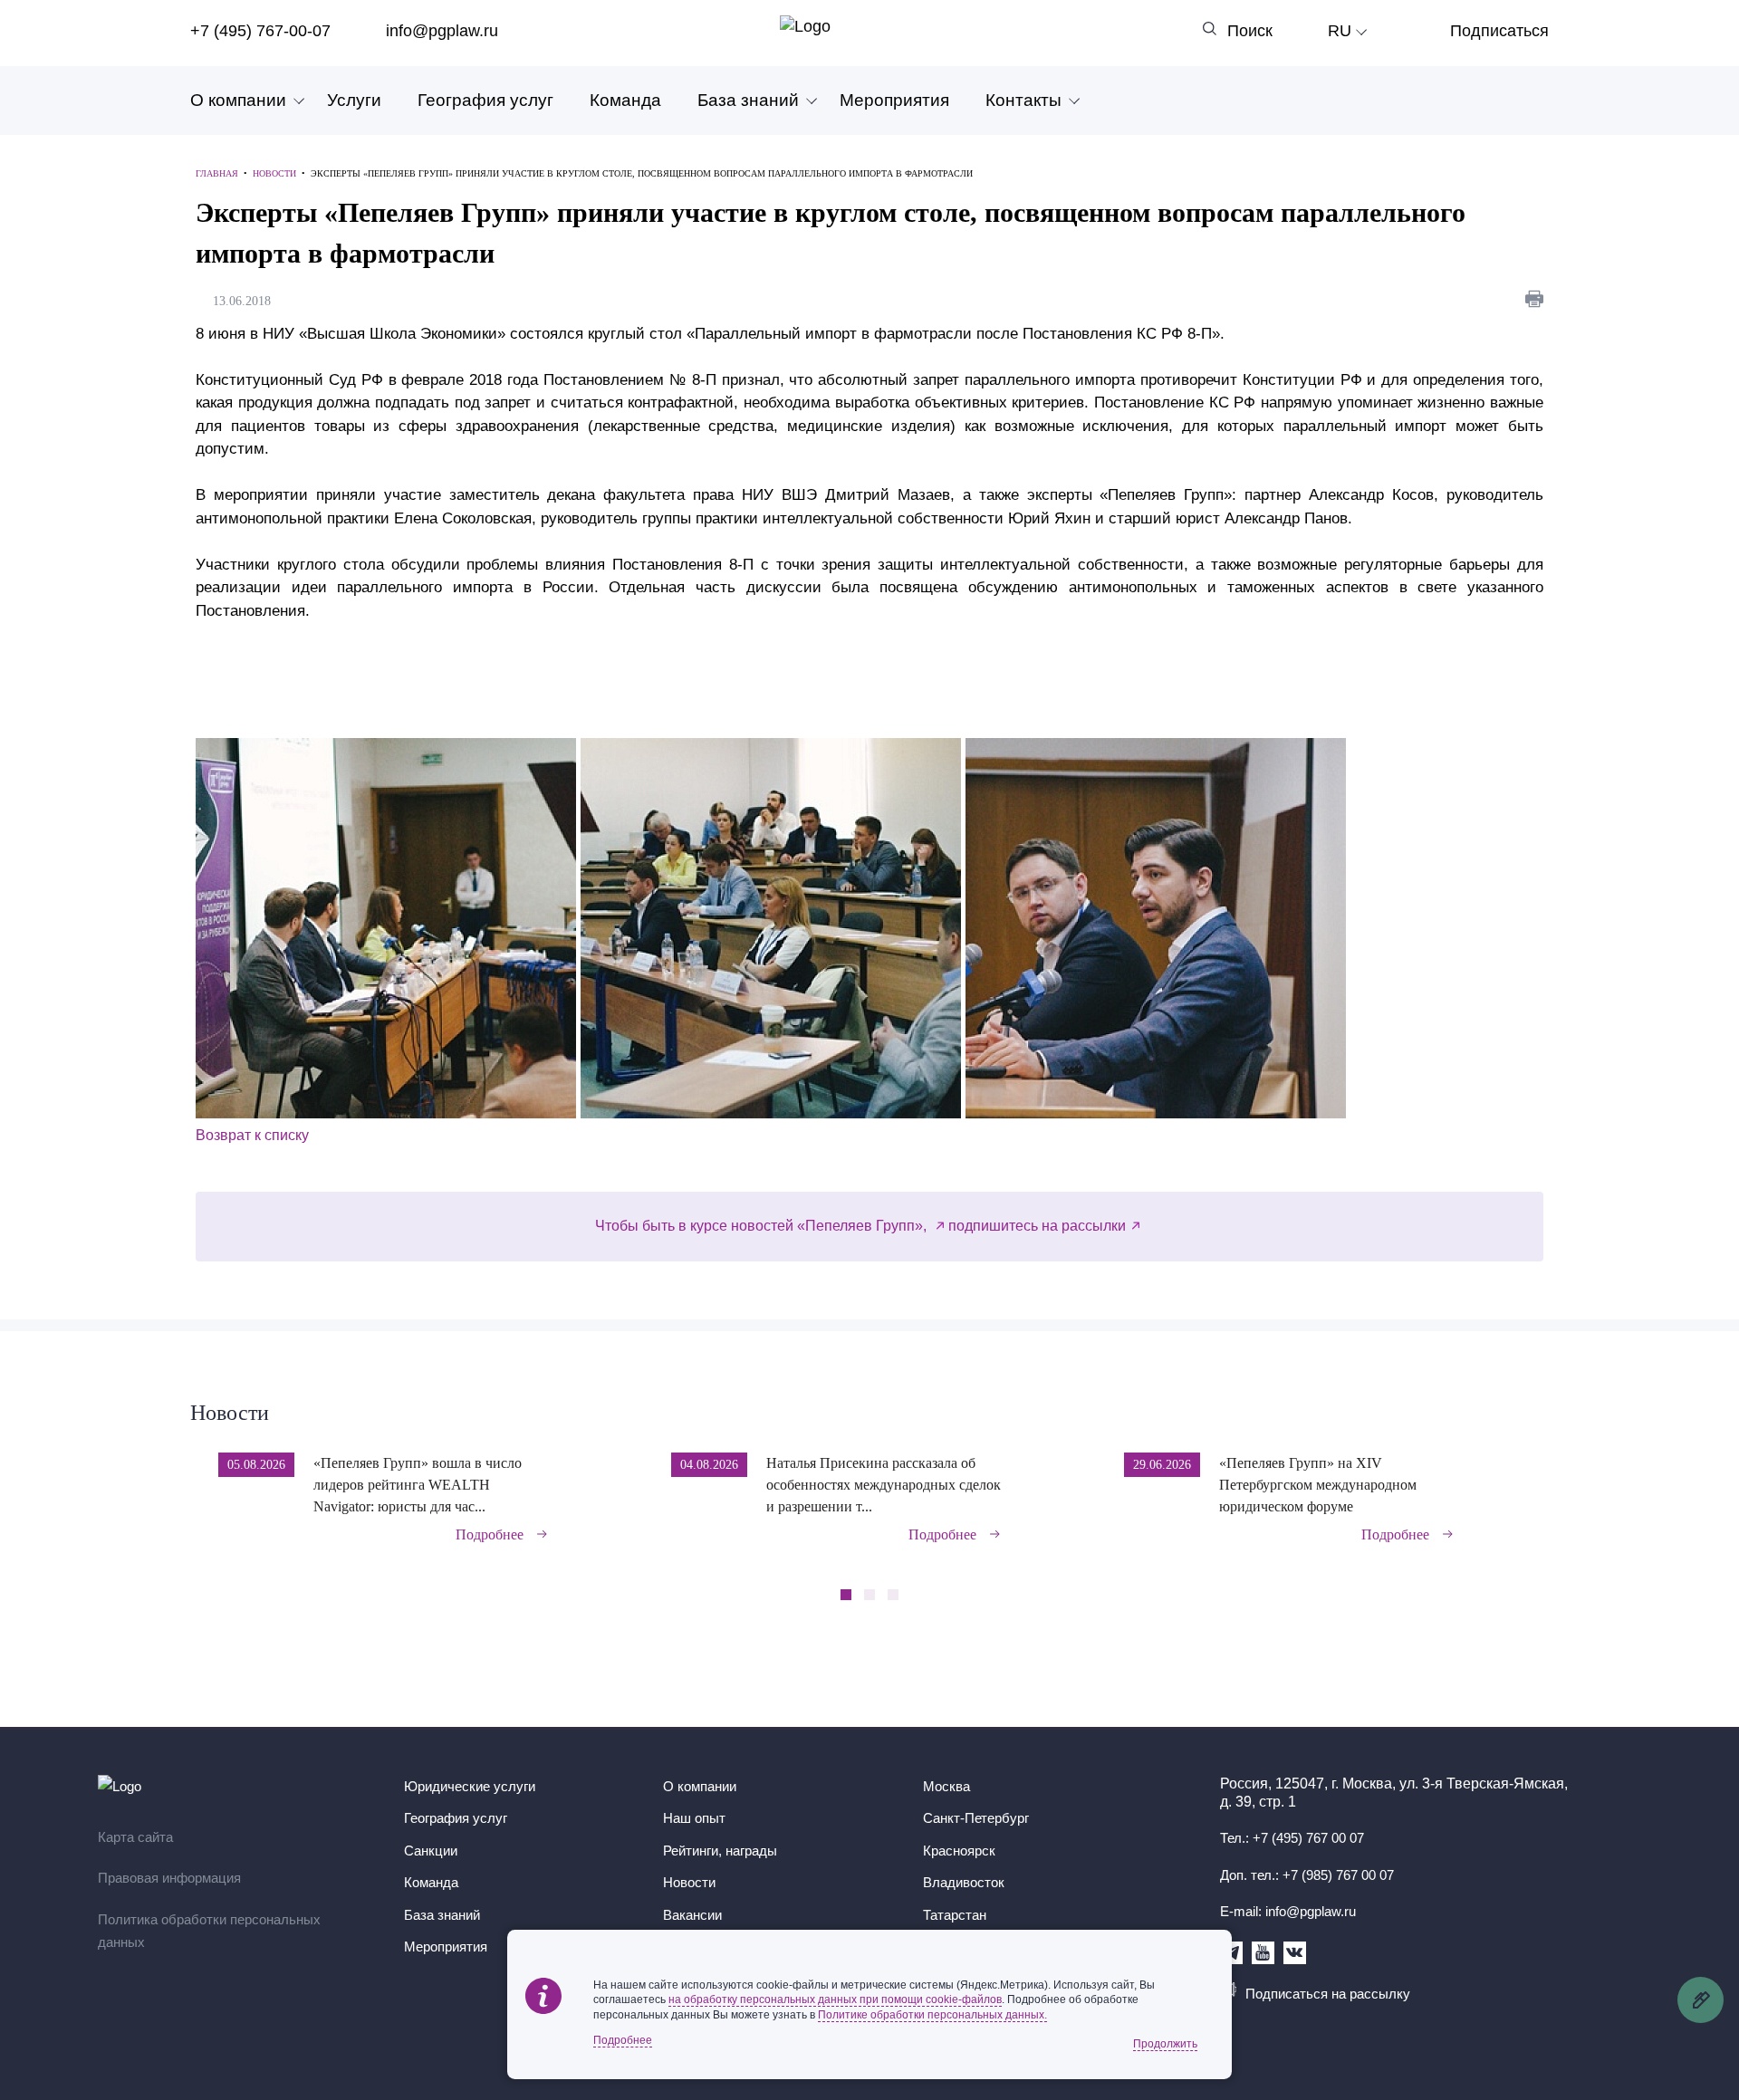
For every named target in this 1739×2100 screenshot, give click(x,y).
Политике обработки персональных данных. (932, 2015)
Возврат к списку (252, 1135)
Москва (946, 1786)
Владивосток (964, 1882)
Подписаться (1499, 31)
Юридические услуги (470, 1786)
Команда (625, 100)
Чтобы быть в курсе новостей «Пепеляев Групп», (763, 1226)
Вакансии (692, 1915)
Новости (230, 1413)
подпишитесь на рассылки (1037, 1226)
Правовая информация (169, 1878)
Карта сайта (135, 1837)
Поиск (1250, 31)
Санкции (431, 1851)
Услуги (354, 100)
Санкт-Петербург (976, 1818)
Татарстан (955, 1915)
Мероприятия (894, 100)
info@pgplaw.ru (442, 31)
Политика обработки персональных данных (209, 1931)
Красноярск (959, 1851)
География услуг (485, 100)
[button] (1543, 1485)
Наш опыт (694, 1818)
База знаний (748, 100)
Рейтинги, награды (720, 1851)
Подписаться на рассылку (1328, 1994)
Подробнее (490, 1534)
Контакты (1023, 100)
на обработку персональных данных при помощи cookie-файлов (835, 1999)
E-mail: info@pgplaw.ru (1288, 1911)
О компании (238, 100)
